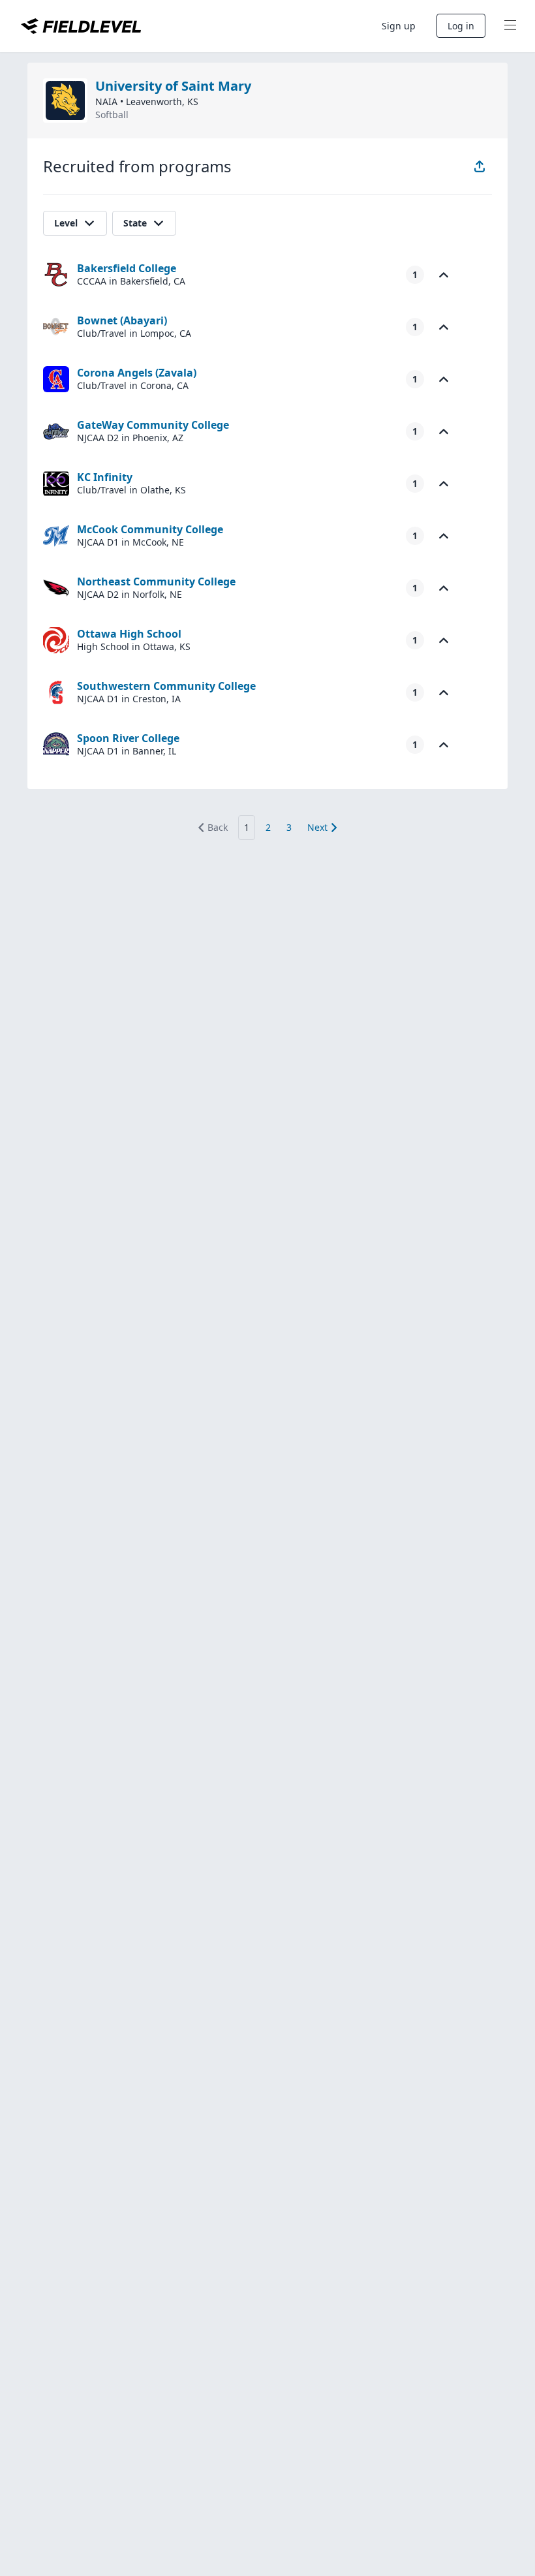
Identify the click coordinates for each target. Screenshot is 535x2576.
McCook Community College (150, 529)
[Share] (480, 166)
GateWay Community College (153, 425)
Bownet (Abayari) (122, 320)
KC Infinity (105, 477)
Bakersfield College (127, 268)
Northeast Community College (156, 582)
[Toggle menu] (510, 26)
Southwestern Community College (166, 686)
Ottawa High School (129, 634)
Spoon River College (128, 738)
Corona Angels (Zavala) (137, 373)
